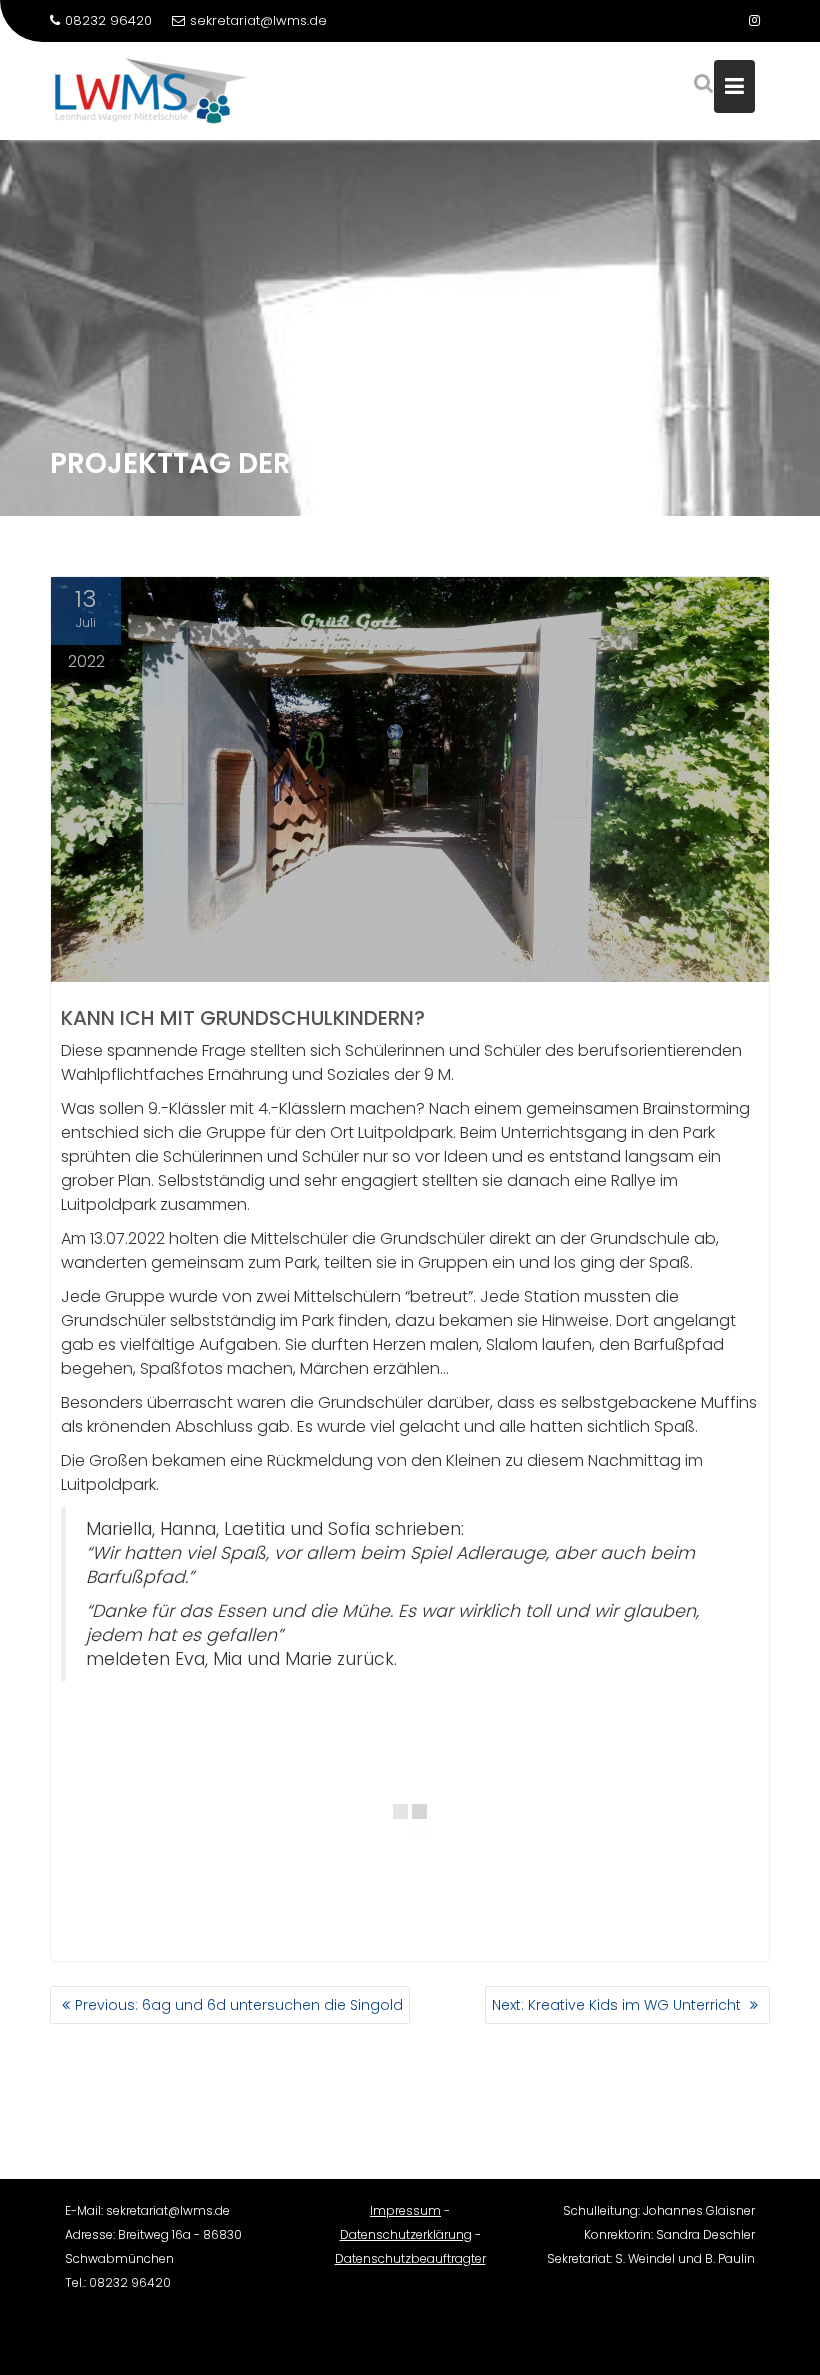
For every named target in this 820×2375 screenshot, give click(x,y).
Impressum (405, 2210)
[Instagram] (754, 21)
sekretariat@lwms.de (258, 20)
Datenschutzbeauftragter (410, 2258)
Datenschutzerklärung (406, 2234)
